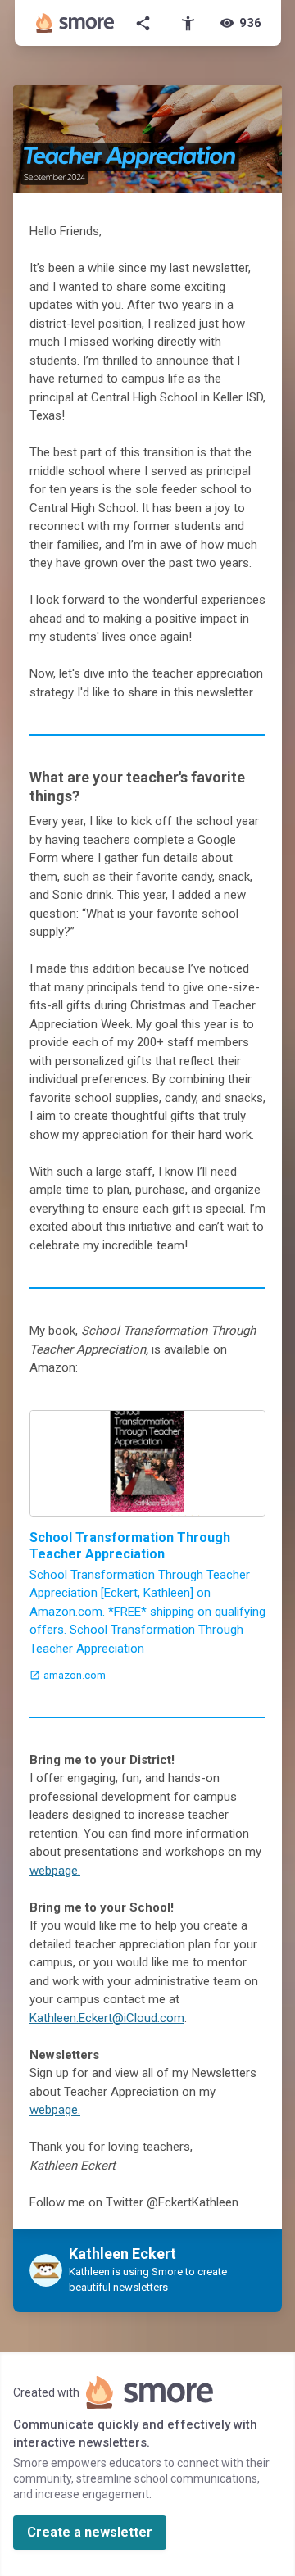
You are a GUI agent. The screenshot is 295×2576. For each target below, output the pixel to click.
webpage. (55, 1871)
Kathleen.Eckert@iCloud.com (107, 2018)
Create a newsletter (90, 2532)
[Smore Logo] (75, 23)
